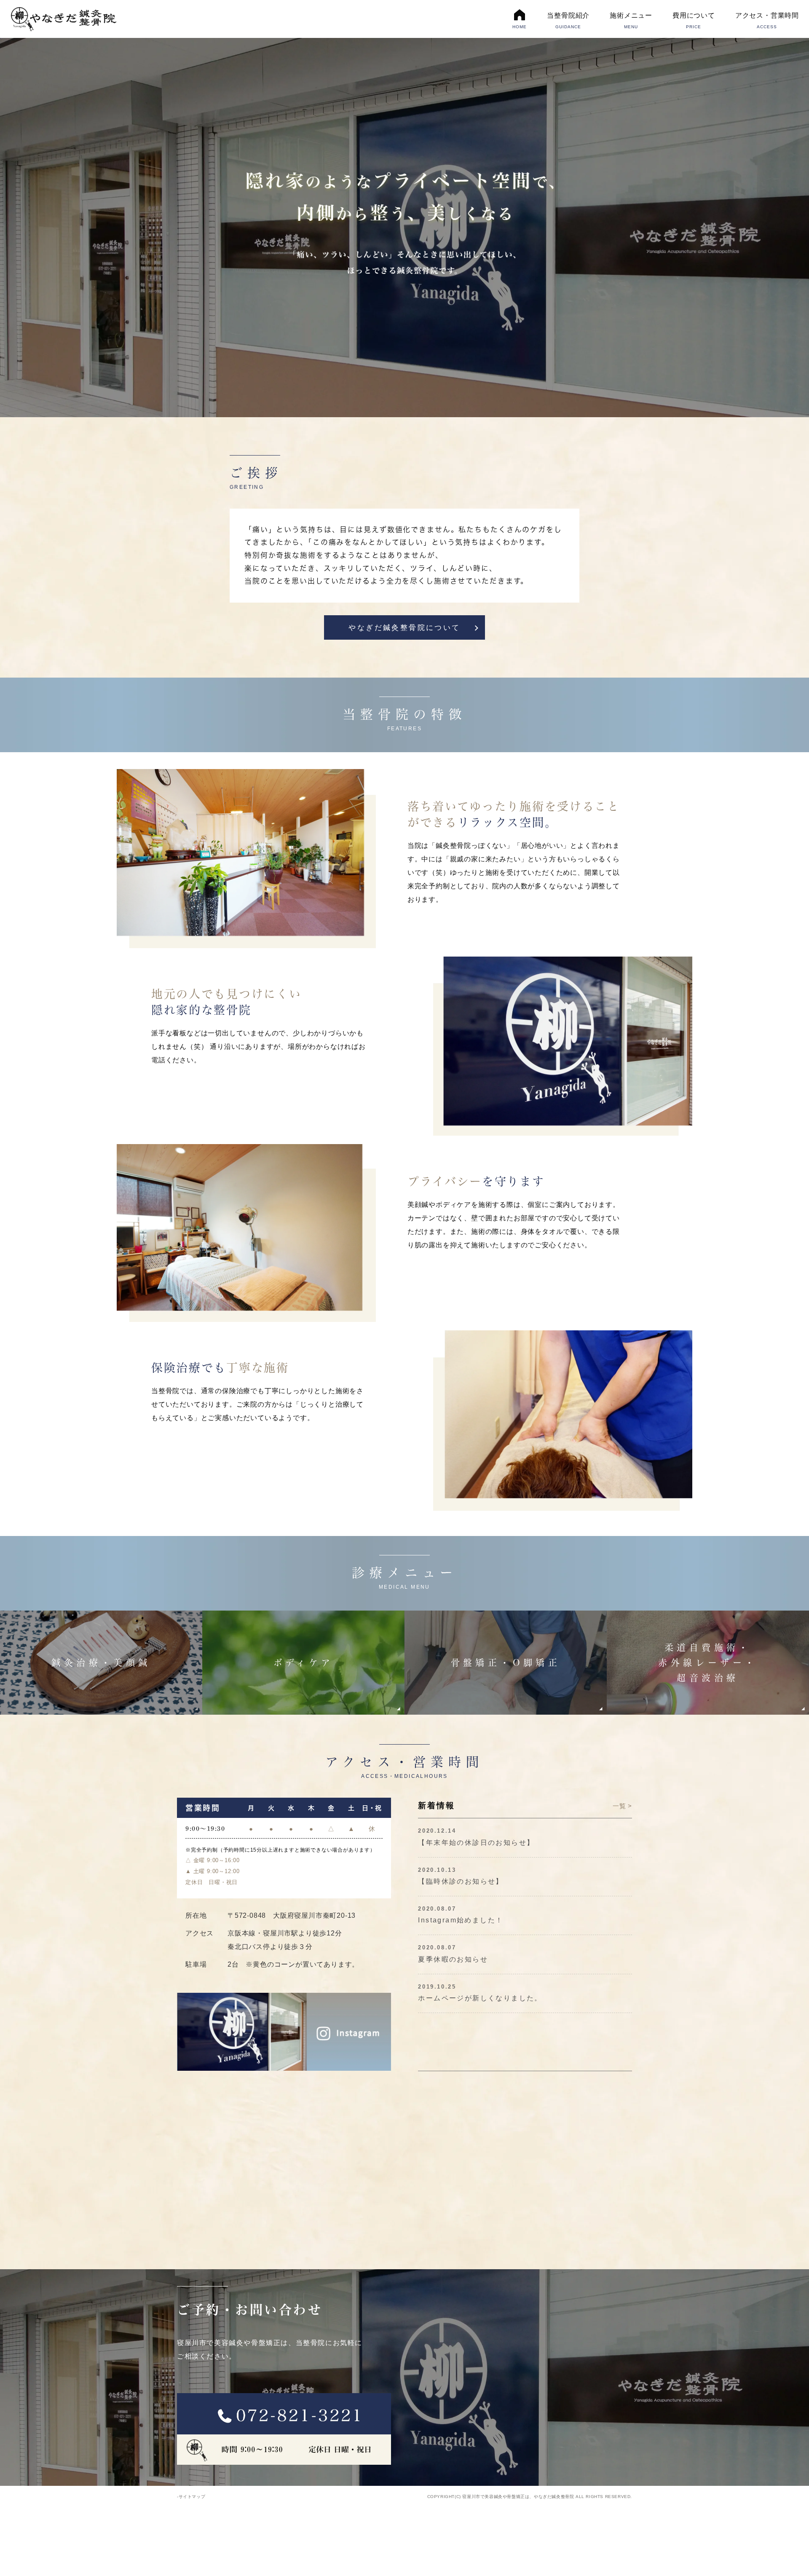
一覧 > (622, 1806)
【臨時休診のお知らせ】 (461, 1881)
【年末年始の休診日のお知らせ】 (476, 1843)
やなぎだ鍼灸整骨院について (404, 628)
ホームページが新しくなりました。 (480, 1998)
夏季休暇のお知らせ (453, 1959)
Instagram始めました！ (461, 1920)
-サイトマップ (191, 2497)
